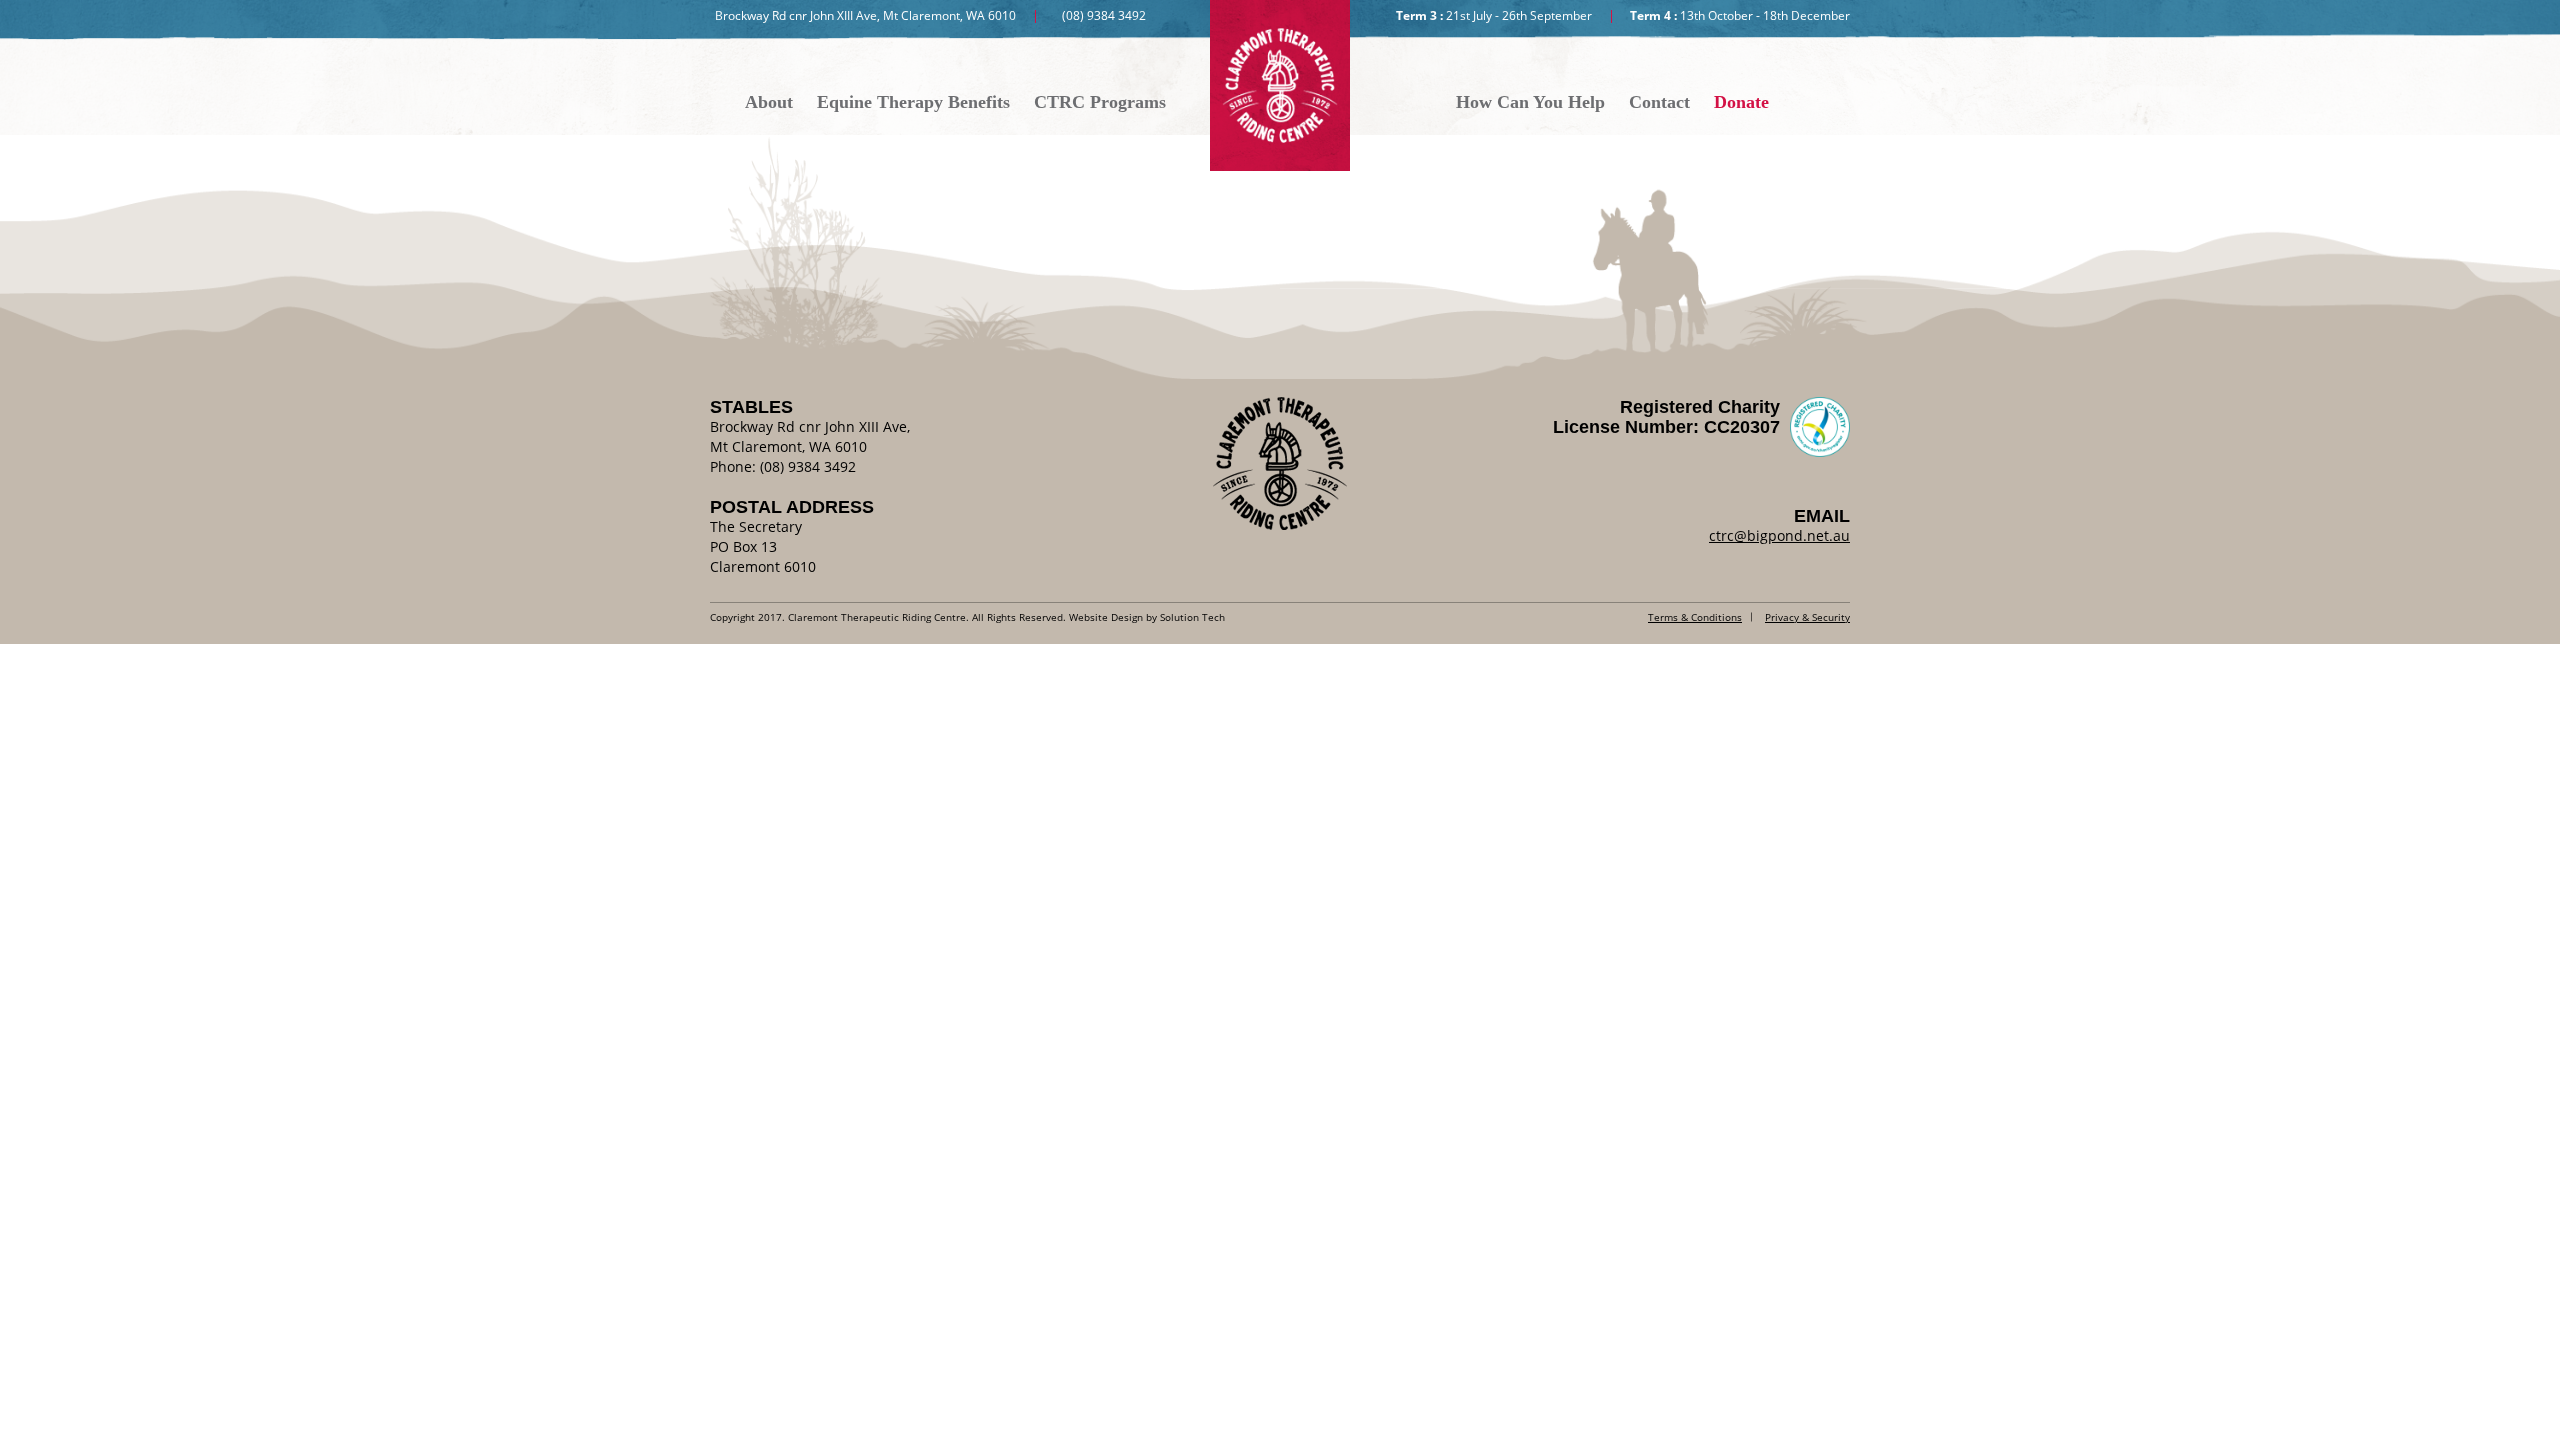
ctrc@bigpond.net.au (1779, 535)
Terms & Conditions (1695, 617)
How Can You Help (1530, 102)
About (769, 102)
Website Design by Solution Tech (1147, 617)
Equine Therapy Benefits (913, 102)
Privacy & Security (1807, 617)
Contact (1659, 102)
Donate (1741, 102)
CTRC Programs (1100, 102)
